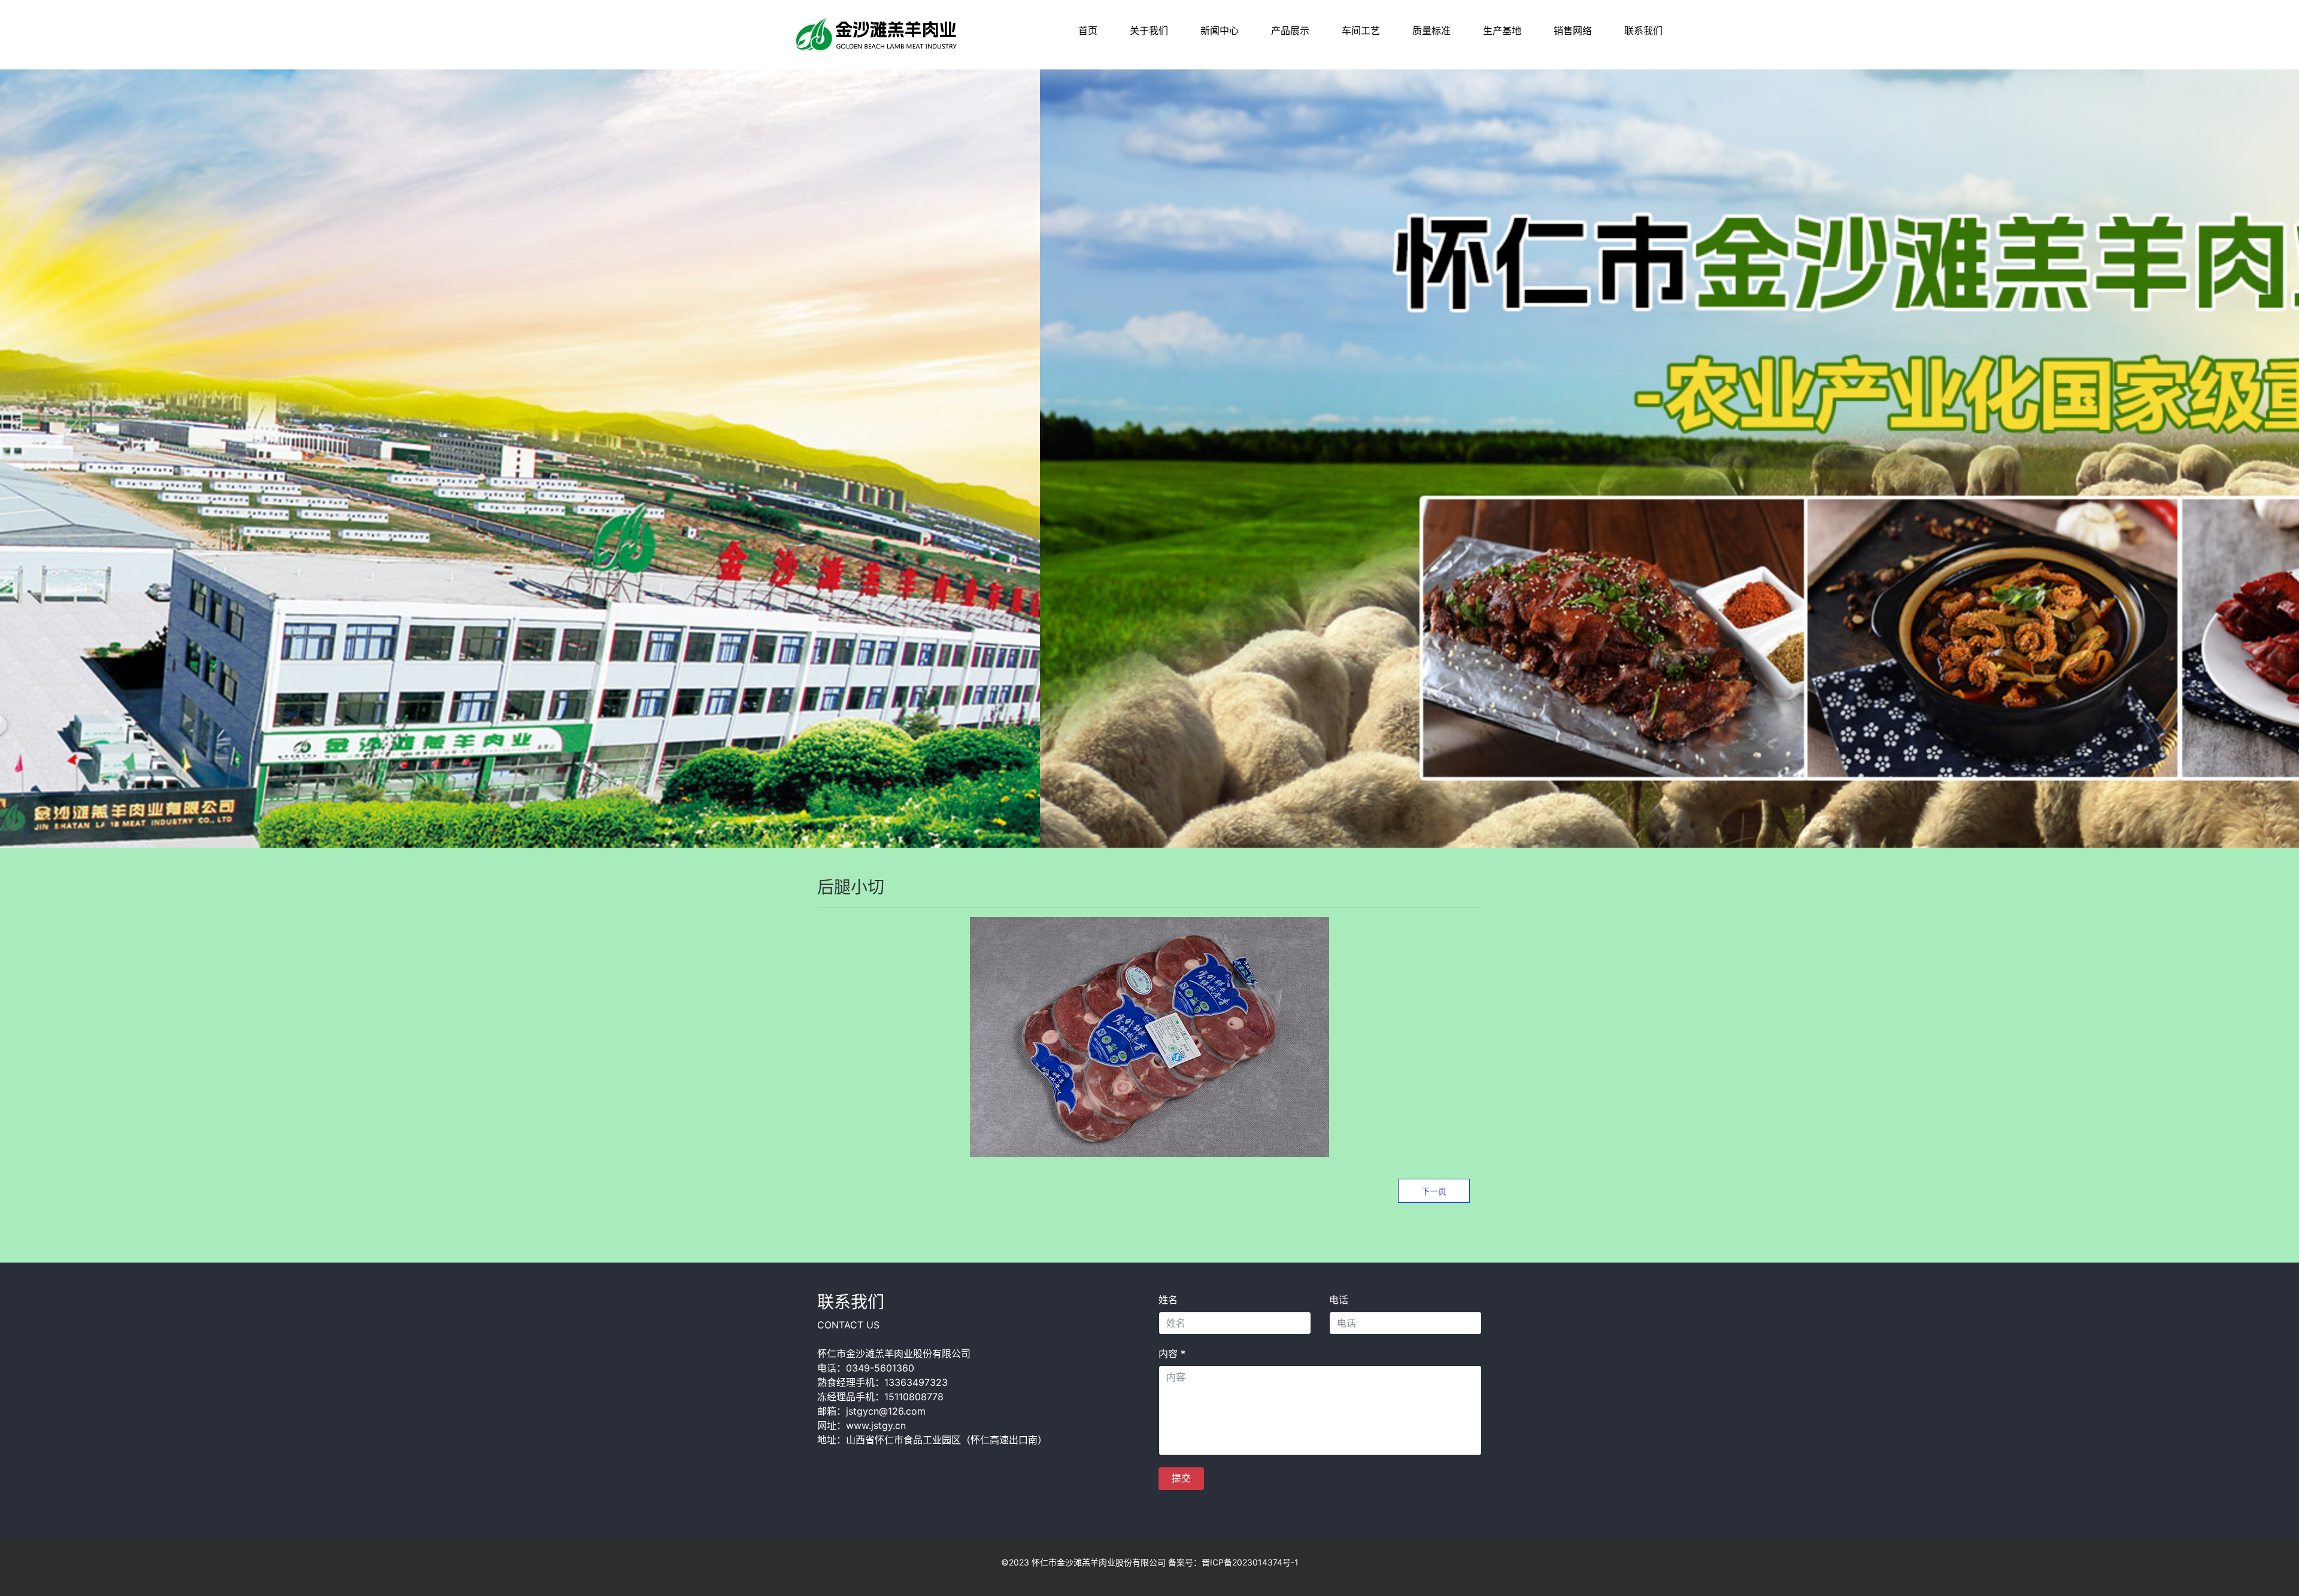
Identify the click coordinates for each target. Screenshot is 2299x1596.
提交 (1181, 1478)
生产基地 (1502, 31)
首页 (1088, 31)
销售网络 (1573, 31)
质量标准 (1431, 31)
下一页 (1434, 1191)
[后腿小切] (877, 34)
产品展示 (1290, 31)
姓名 (1168, 1300)
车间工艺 (1361, 31)
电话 (1339, 1300)
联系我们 (1643, 31)
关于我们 (1149, 31)
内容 (1172, 1354)
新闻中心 (1220, 31)
